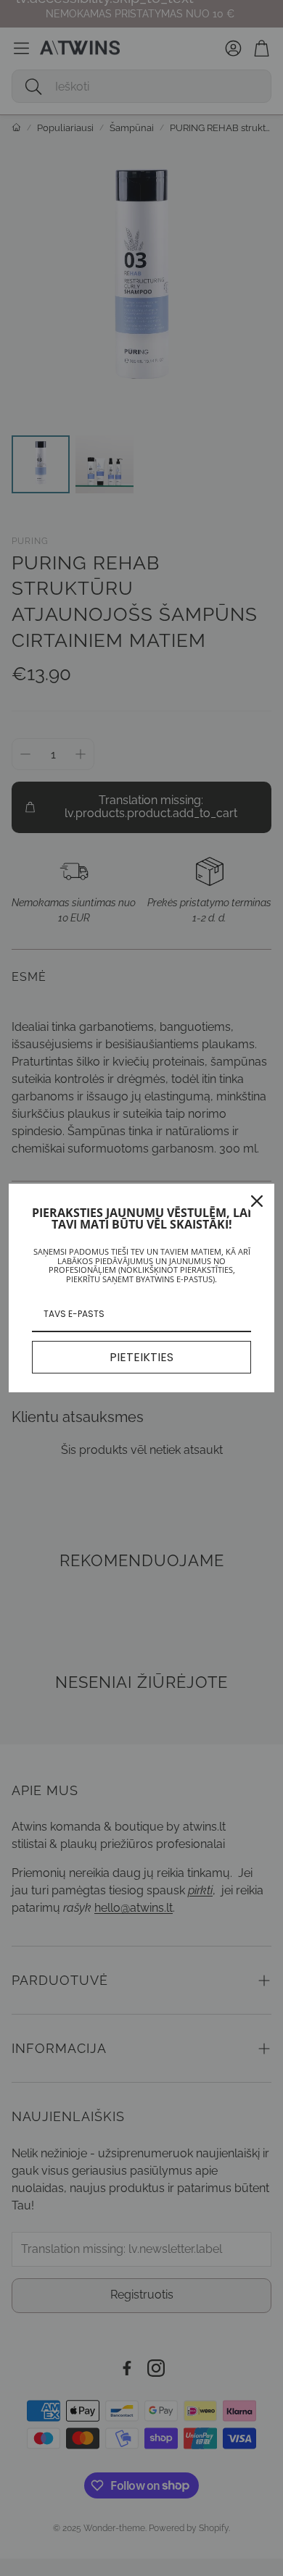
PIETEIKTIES (141, 1357)
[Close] (257, 1201)
